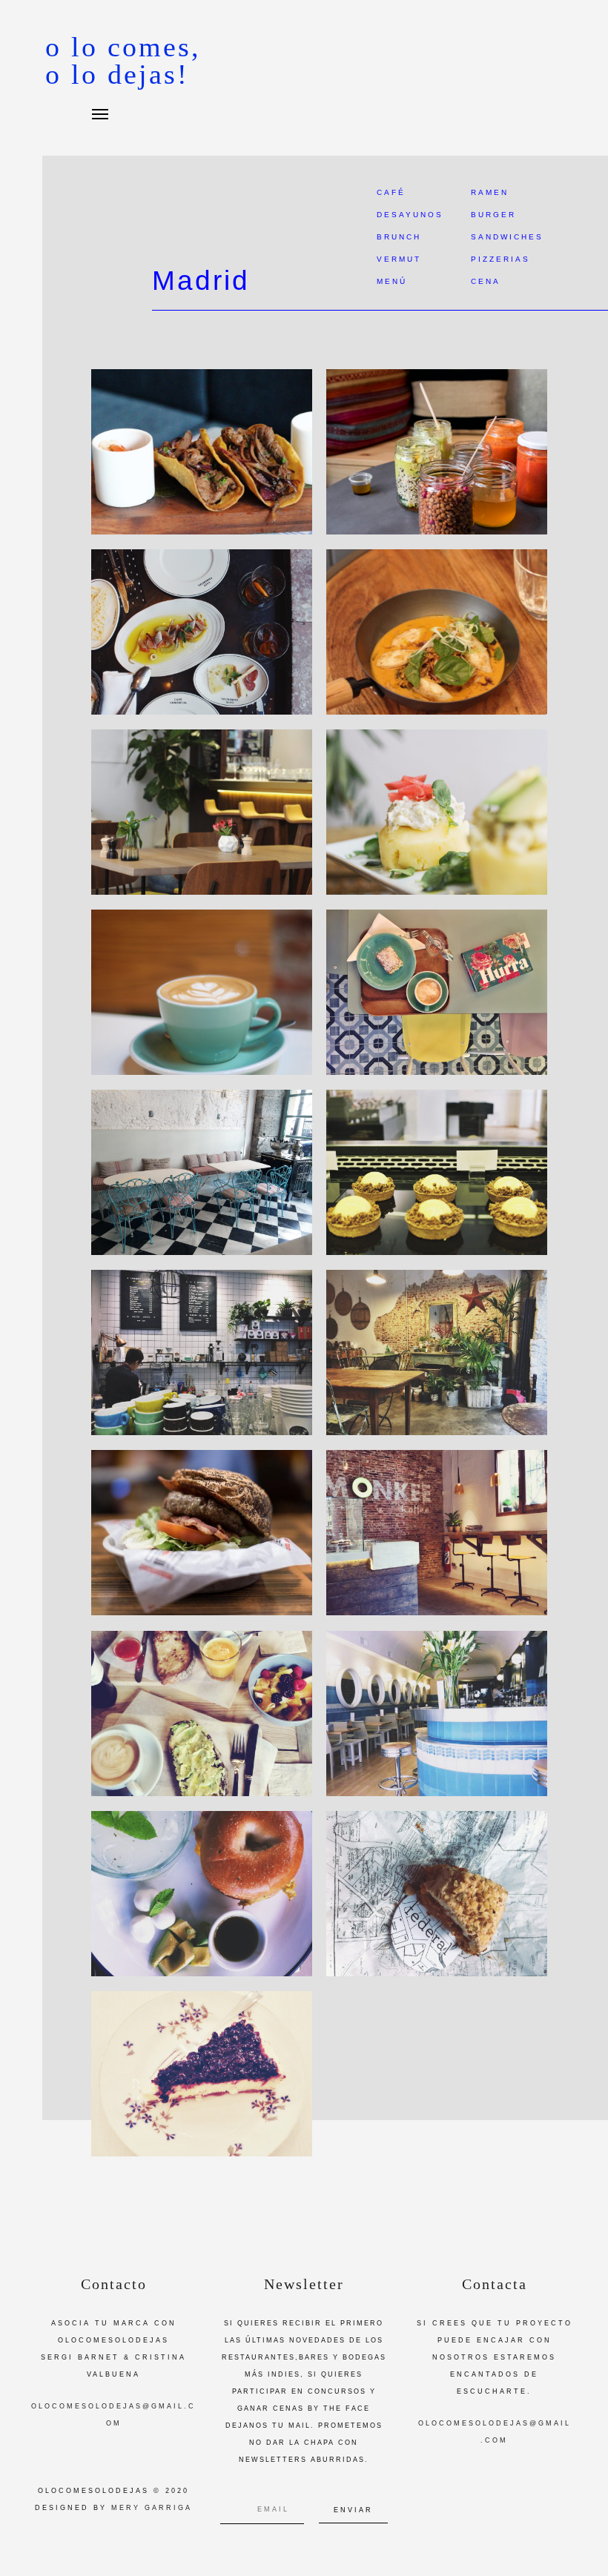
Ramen (490, 192)
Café (391, 192)
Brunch (399, 237)
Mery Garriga (152, 2508)
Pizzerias (500, 259)
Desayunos (410, 215)
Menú (392, 281)
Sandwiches (507, 237)
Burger (493, 215)
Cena (486, 281)
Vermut (399, 259)
